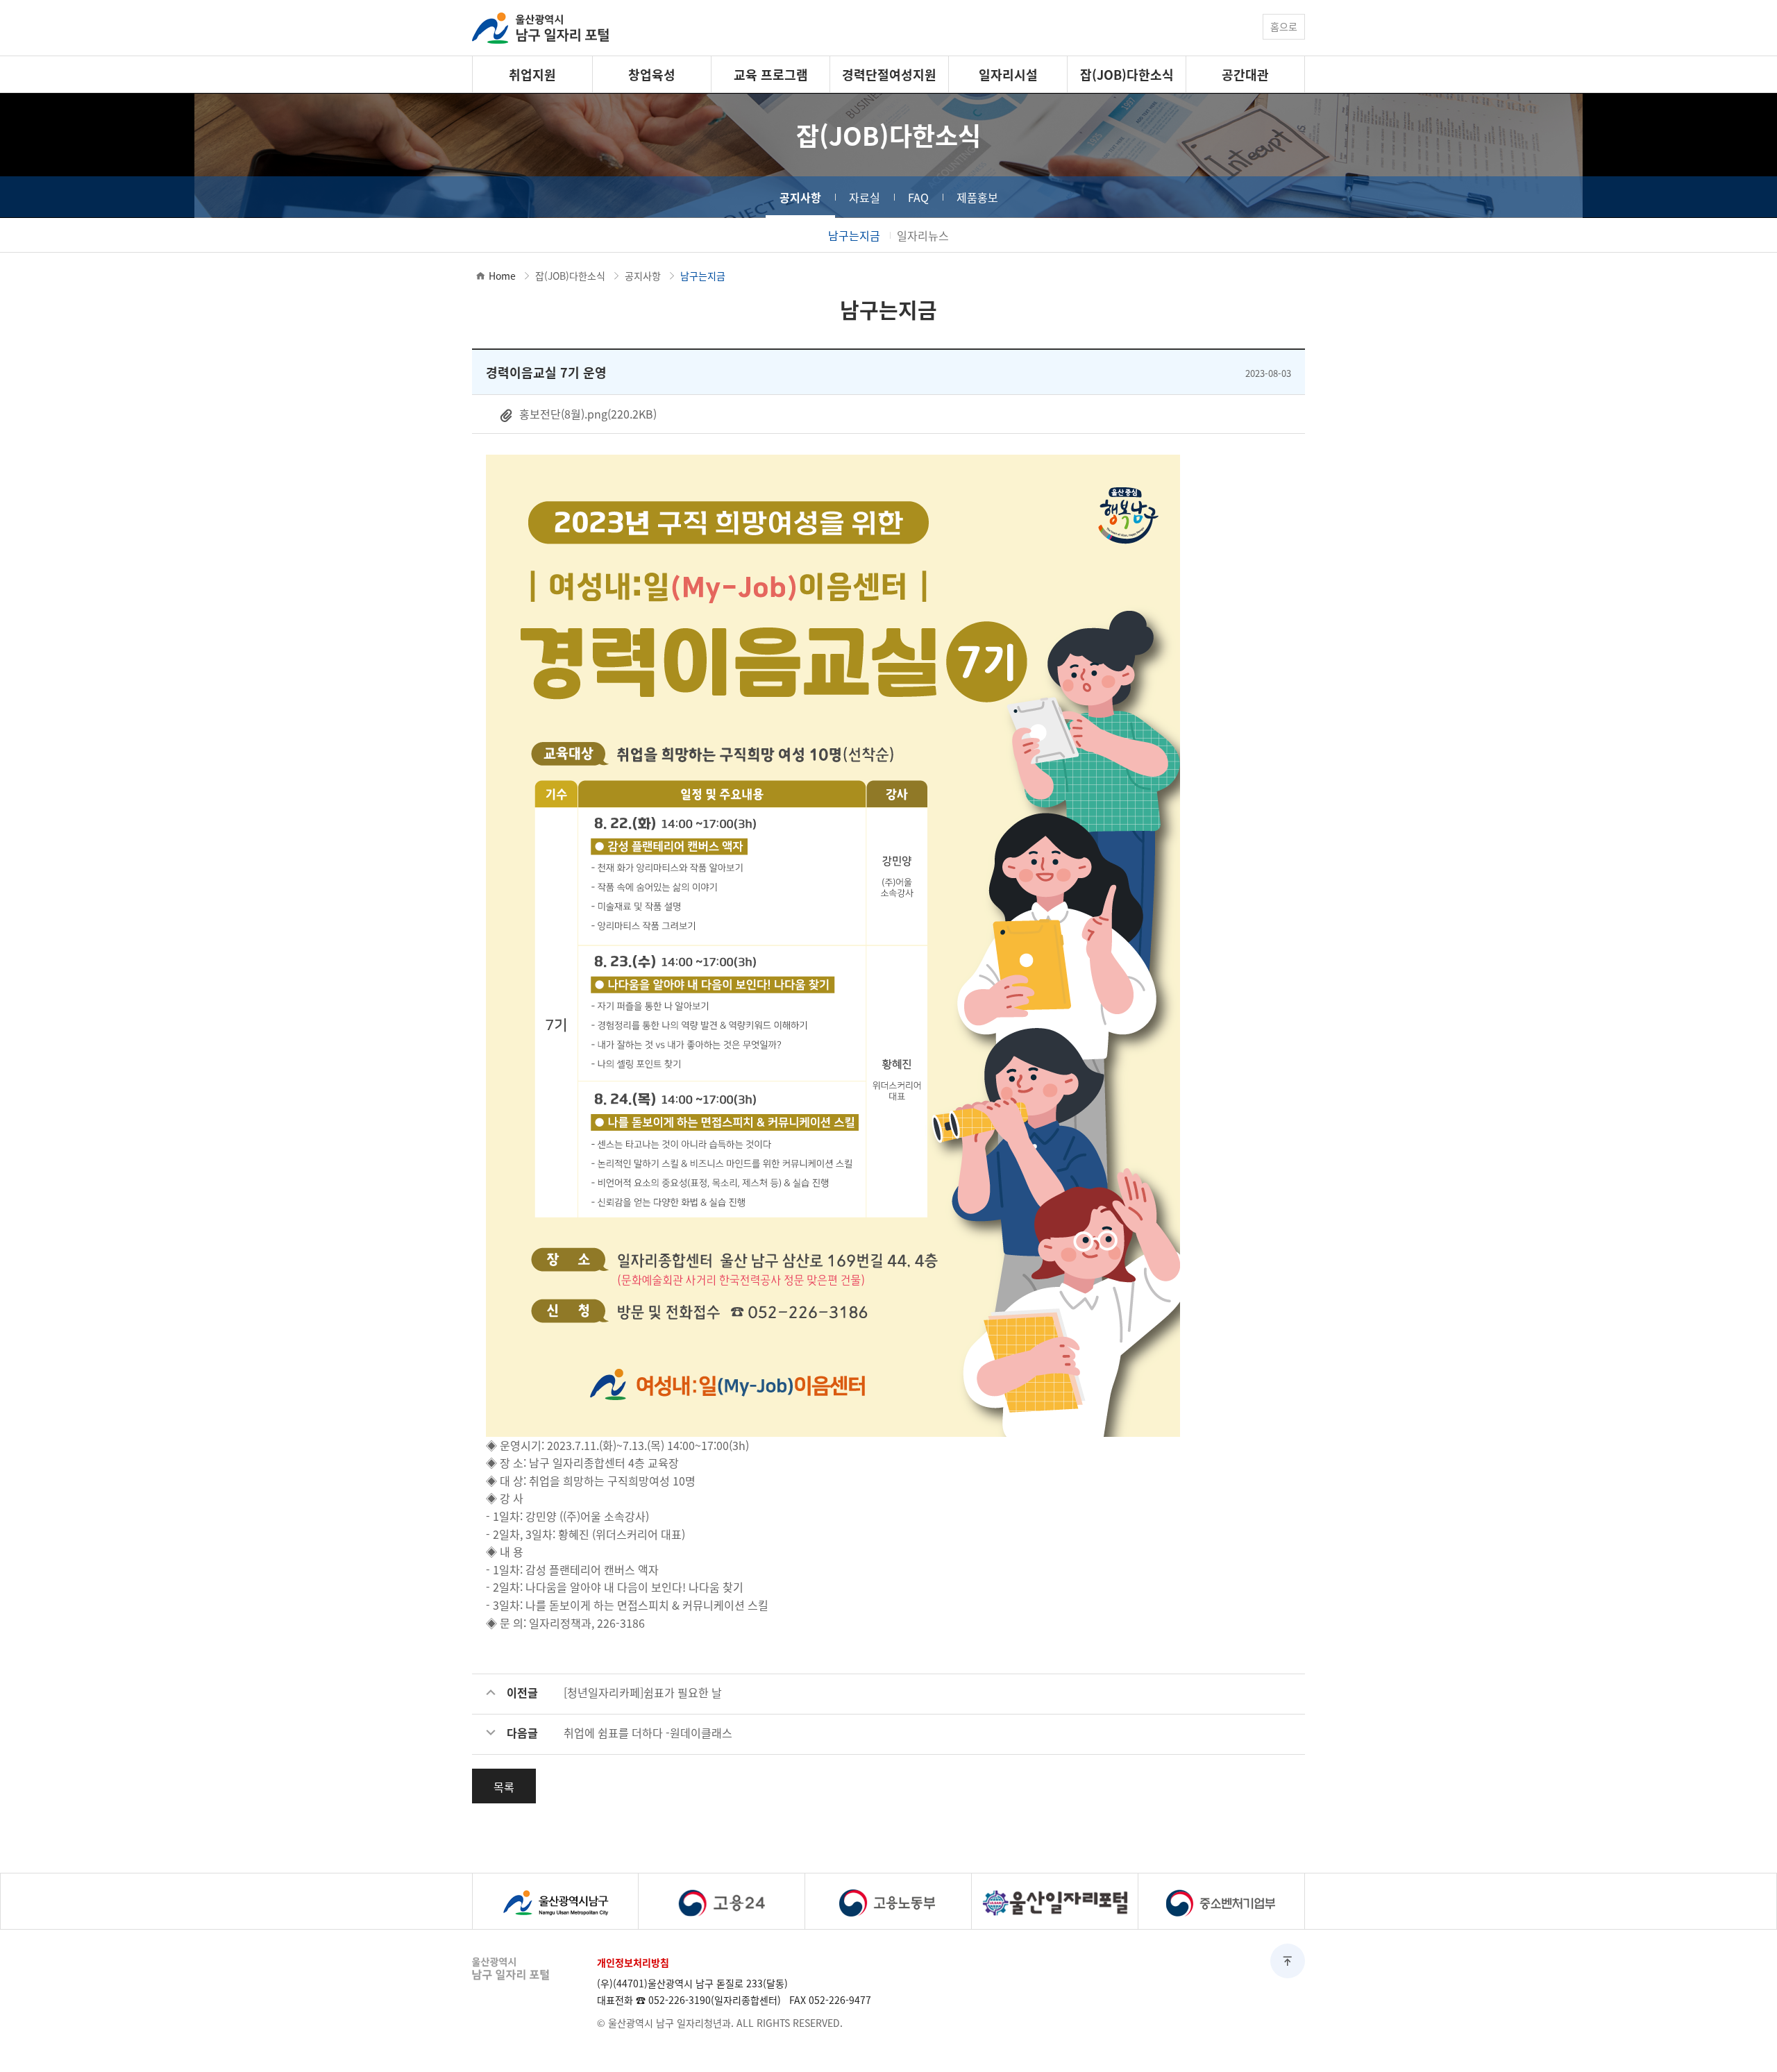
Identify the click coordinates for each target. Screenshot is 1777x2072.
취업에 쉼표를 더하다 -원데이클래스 (648, 1733)
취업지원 (532, 74)
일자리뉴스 (923, 235)
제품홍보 (977, 197)
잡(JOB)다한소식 (1127, 74)
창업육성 (652, 74)
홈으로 (1284, 26)
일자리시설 (1008, 74)
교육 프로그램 (771, 74)
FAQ (918, 197)
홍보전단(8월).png (587, 414)
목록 (504, 1787)
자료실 (865, 197)
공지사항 (800, 197)
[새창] (555, 1901)
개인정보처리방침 (633, 1962)
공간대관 (1245, 74)
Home (502, 276)
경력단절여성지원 (889, 74)
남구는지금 (854, 235)
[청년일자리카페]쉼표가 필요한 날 (643, 1692)
